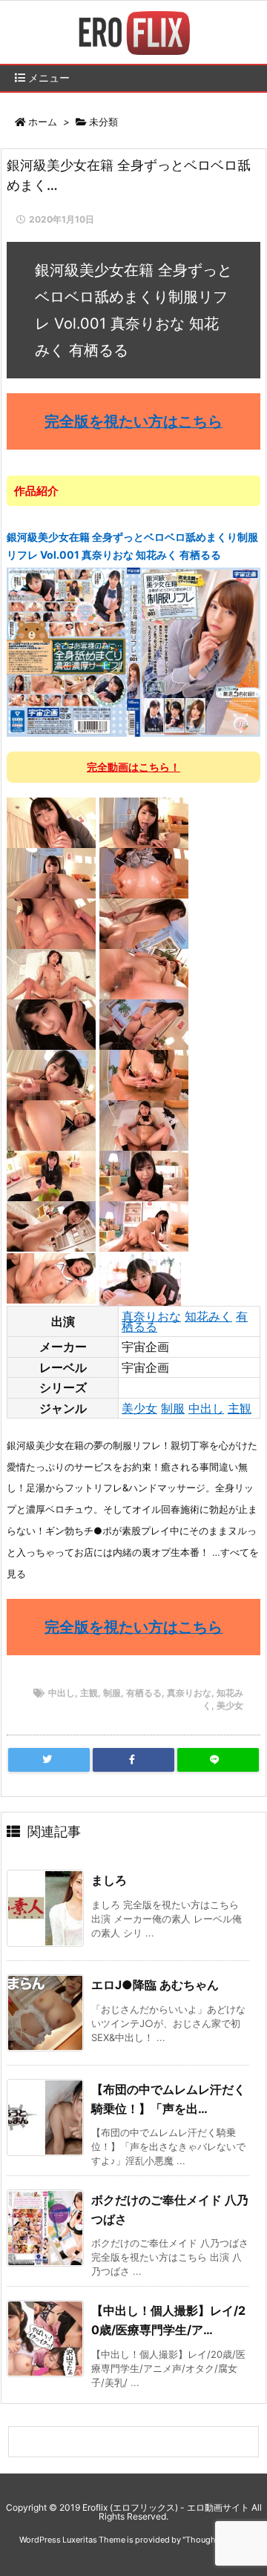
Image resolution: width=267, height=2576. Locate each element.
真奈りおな (151, 1316)
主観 (240, 1408)
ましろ (109, 1880)
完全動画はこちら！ (133, 767)
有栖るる (144, 1693)
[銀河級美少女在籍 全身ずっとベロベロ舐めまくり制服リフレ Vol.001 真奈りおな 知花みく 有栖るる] (133, 651)
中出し (206, 1408)
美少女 (139, 1408)
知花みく (208, 1316)
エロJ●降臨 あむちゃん (155, 1985)
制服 (173, 1408)
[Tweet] (49, 1760)
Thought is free (214, 2540)
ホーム (43, 122)
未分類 (103, 122)
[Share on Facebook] (133, 1760)
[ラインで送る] (218, 1760)
